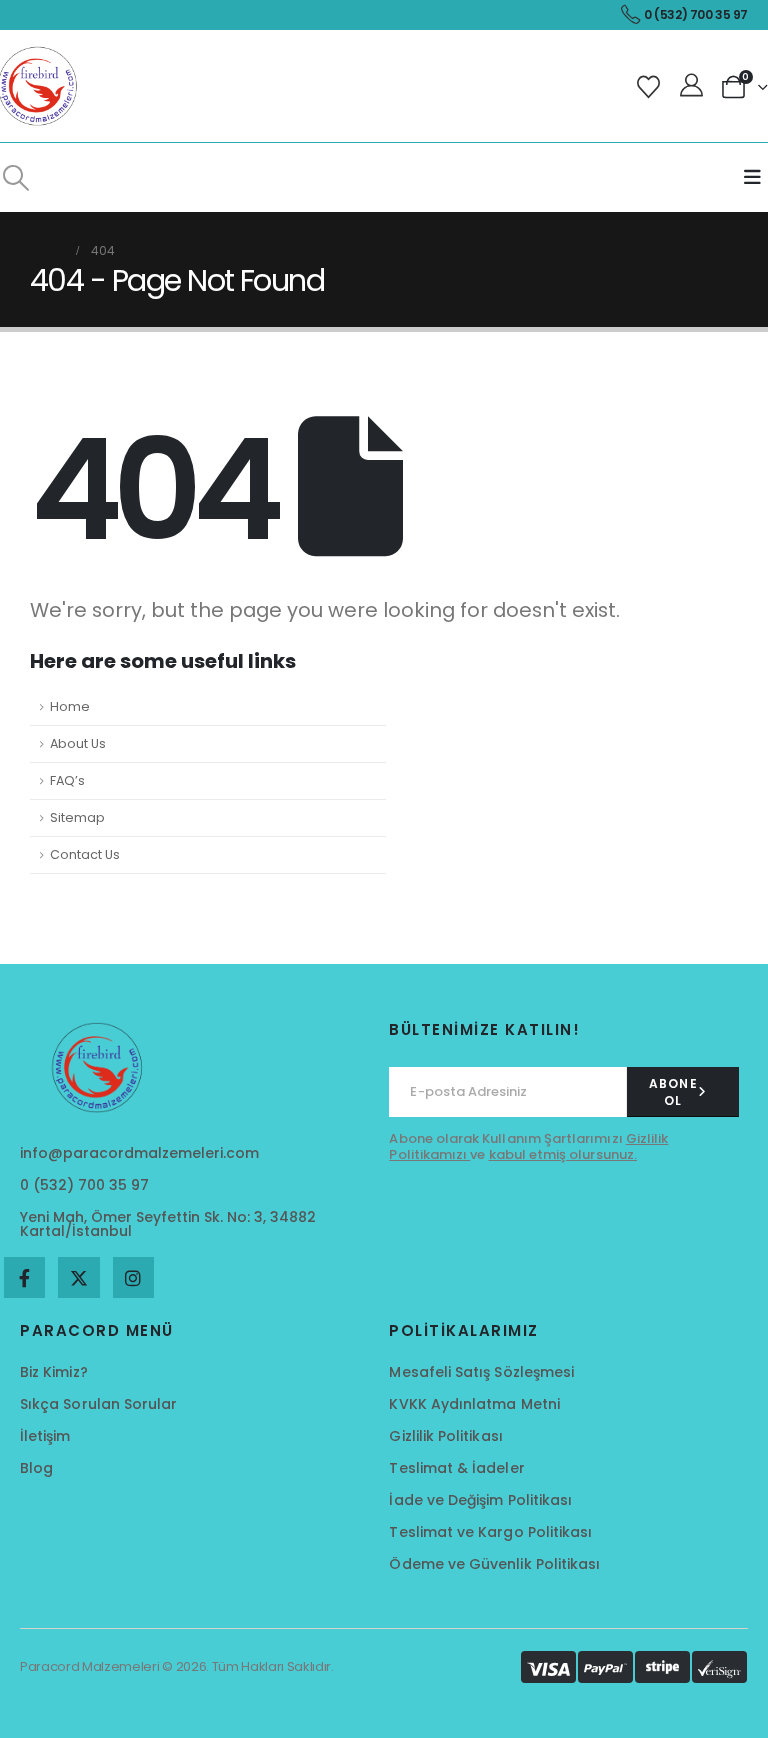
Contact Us (85, 854)
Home (70, 706)
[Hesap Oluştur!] (693, 86)
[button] (15, 178)
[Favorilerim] (651, 86)
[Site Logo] (40, 86)
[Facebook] (24, 1277)
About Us (78, 743)
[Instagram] (133, 1277)
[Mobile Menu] (752, 177)
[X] (78, 1277)
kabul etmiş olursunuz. (563, 1154)
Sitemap (77, 817)
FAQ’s (67, 780)
